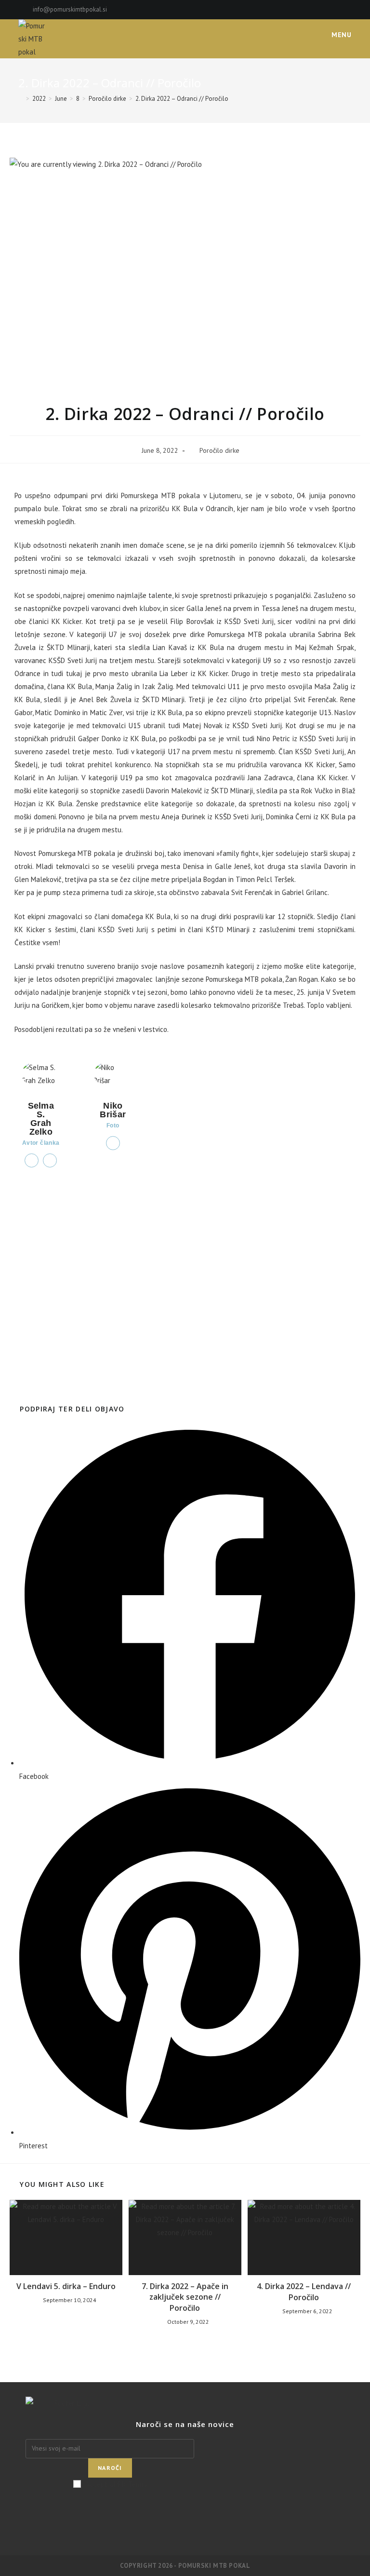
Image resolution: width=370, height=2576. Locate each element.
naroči (110, 2468)
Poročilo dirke (219, 450)
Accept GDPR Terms (116, 2484)
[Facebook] (185, 2506)
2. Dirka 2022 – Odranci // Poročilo (182, 99)
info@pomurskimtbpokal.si (70, 9)
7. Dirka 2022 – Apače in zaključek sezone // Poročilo (185, 2297)
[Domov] (21, 99)
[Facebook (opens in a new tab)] (338, 10)
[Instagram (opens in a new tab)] (348, 10)
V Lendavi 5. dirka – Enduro (66, 2286)
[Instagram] (185, 2519)
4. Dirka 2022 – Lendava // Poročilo (304, 2291)
